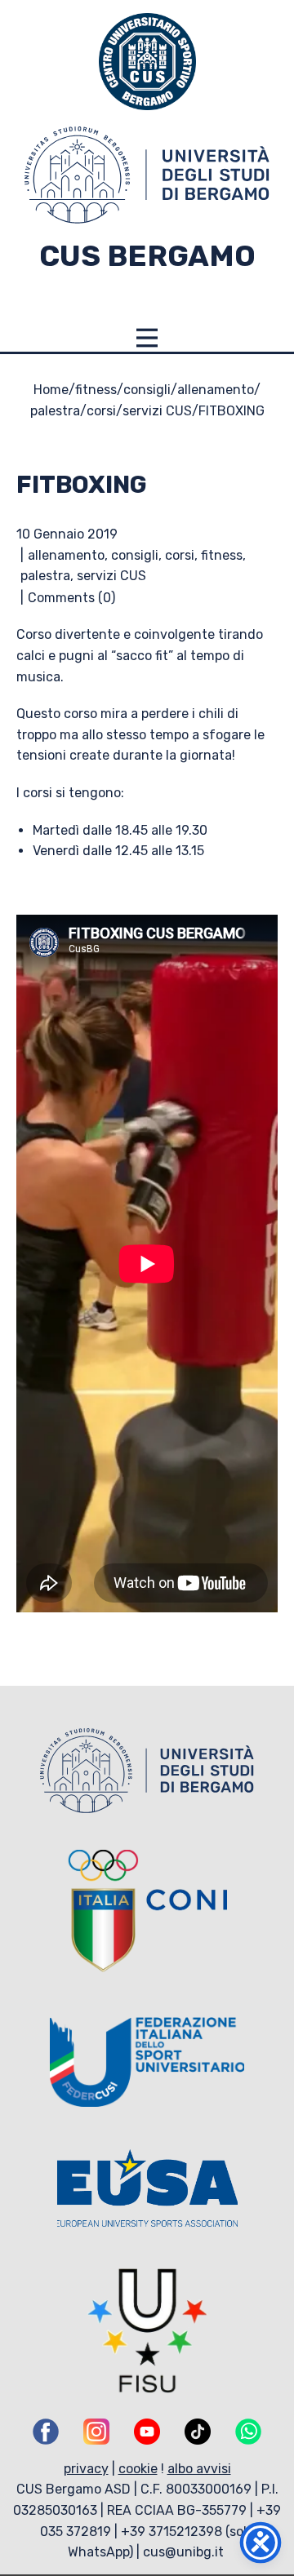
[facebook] (46, 2432)
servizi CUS (157, 411)
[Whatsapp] (248, 2432)
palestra (55, 411)
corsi (101, 411)
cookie (138, 2469)
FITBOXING (82, 485)
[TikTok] (198, 2432)
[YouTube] (147, 2432)
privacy (86, 2469)
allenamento (216, 390)
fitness (96, 390)
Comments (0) (71, 598)
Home (51, 390)
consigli (147, 390)
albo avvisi (199, 2469)
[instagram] (96, 2432)
